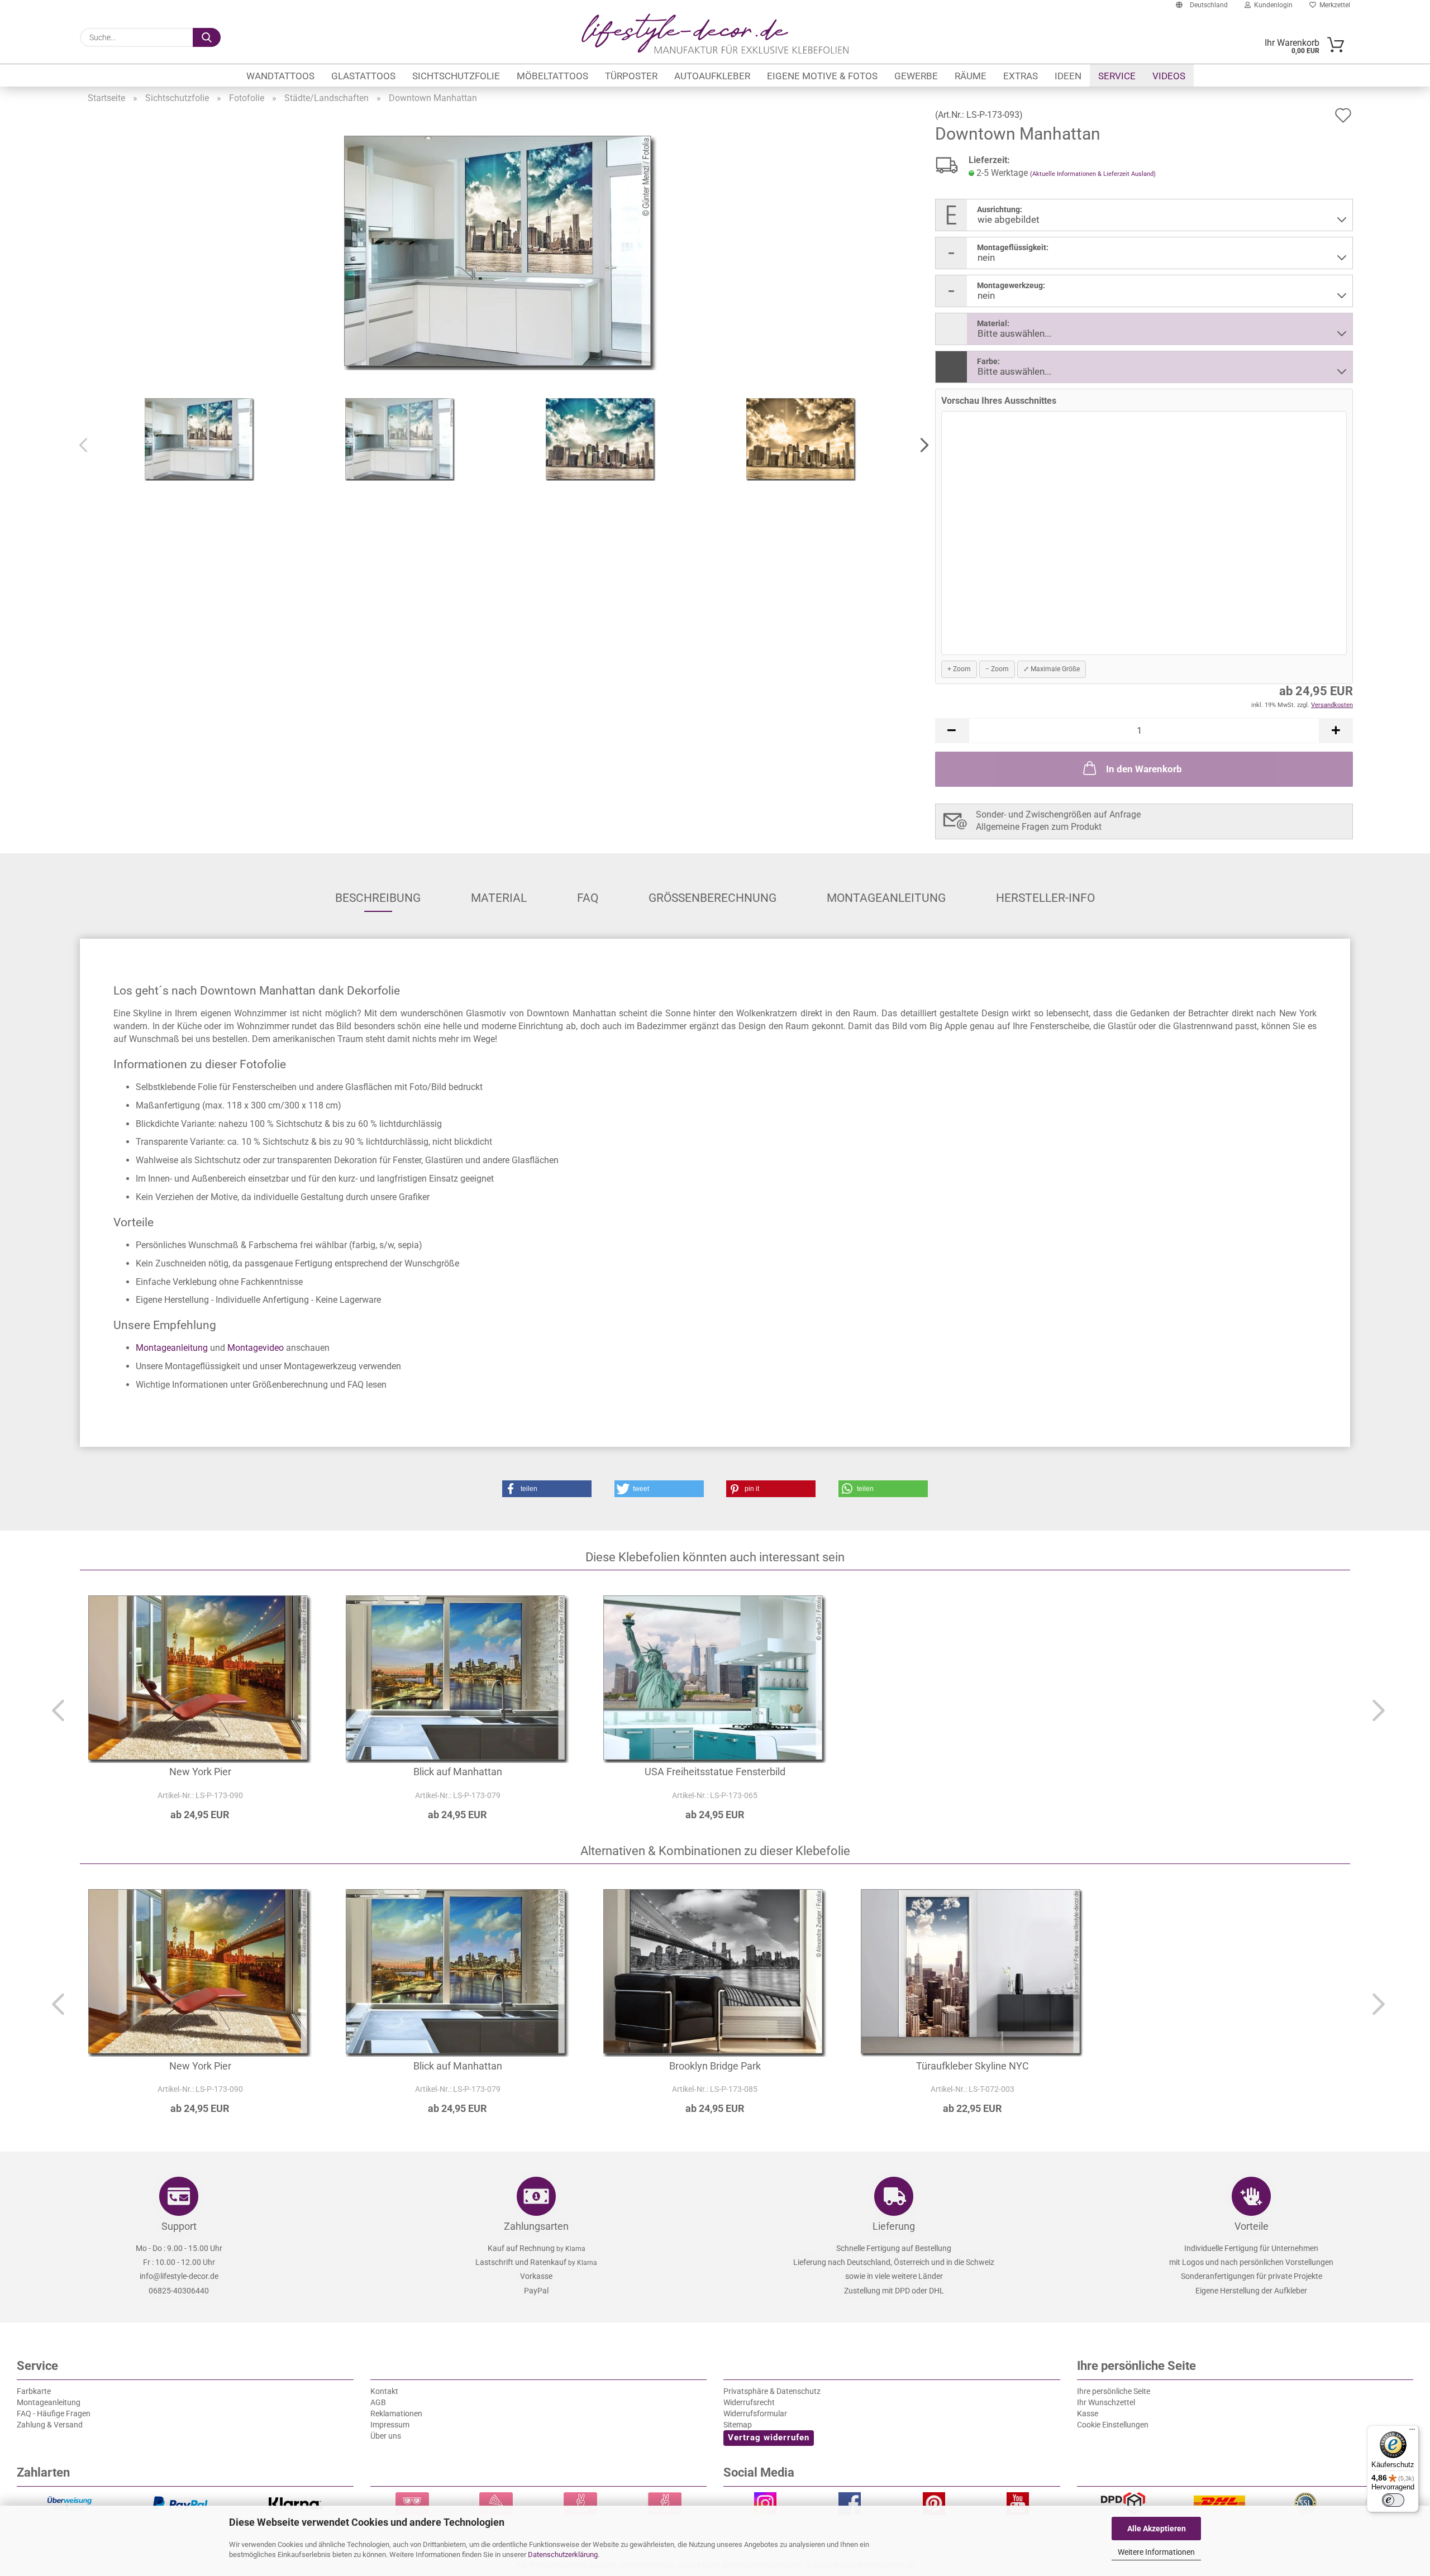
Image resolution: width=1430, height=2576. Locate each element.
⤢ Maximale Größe (1052, 669)
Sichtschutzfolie (456, 76)
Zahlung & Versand (50, 2425)
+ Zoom (959, 669)
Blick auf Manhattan (458, 1772)
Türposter (631, 76)
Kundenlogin (1272, 5)
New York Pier (200, 1772)
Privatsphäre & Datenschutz (772, 2391)
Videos (1169, 76)
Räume (971, 76)
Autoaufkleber (712, 76)
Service (1117, 76)
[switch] (1393, 2500)
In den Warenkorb (1144, 769)
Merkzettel (1333, 5)
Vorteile (1252, 2226)
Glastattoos (363, 76)
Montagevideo (256, 1348)
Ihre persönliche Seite (1114, 2391)
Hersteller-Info (1045, 898)
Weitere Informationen (1156, 2552)
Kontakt (384, 2391)
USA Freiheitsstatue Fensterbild (715, 1772)
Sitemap (738, 2425)
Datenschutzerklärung (563, 2555)
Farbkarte (34, 2391)
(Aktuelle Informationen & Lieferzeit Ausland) (1093, 174)
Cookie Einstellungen (1113, 2425)
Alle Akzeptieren (1157, 2529)
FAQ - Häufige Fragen (54, 2413)
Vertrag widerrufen (769, 2438)
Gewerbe (916, 76)
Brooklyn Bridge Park (715, 2066)
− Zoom (997, 669)
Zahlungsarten (536, 2226)
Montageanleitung (886, 898)
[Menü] (1412, 2432)
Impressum (390, 2425)
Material (499, 898)
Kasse (1088, 2413)
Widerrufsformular (755, 2413)
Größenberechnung (712, 898)
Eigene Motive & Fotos (822, 76)
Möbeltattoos (552, 76)
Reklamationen (396, 2413)
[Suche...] (207, 37)
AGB (378, 2402)
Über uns (386, 2436)
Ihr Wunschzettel (1106, 2402)
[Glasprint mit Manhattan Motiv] (500, 252)
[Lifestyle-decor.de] (715, 34)
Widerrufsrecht (749, 2402)
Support (179, 2226)
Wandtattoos (280, 76)
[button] (921, 446)
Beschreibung (378, 898)
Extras (1021, 76)
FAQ (588, 898)
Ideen (1068, 76)
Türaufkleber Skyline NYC (973, 2066)
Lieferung (894, 2226)
